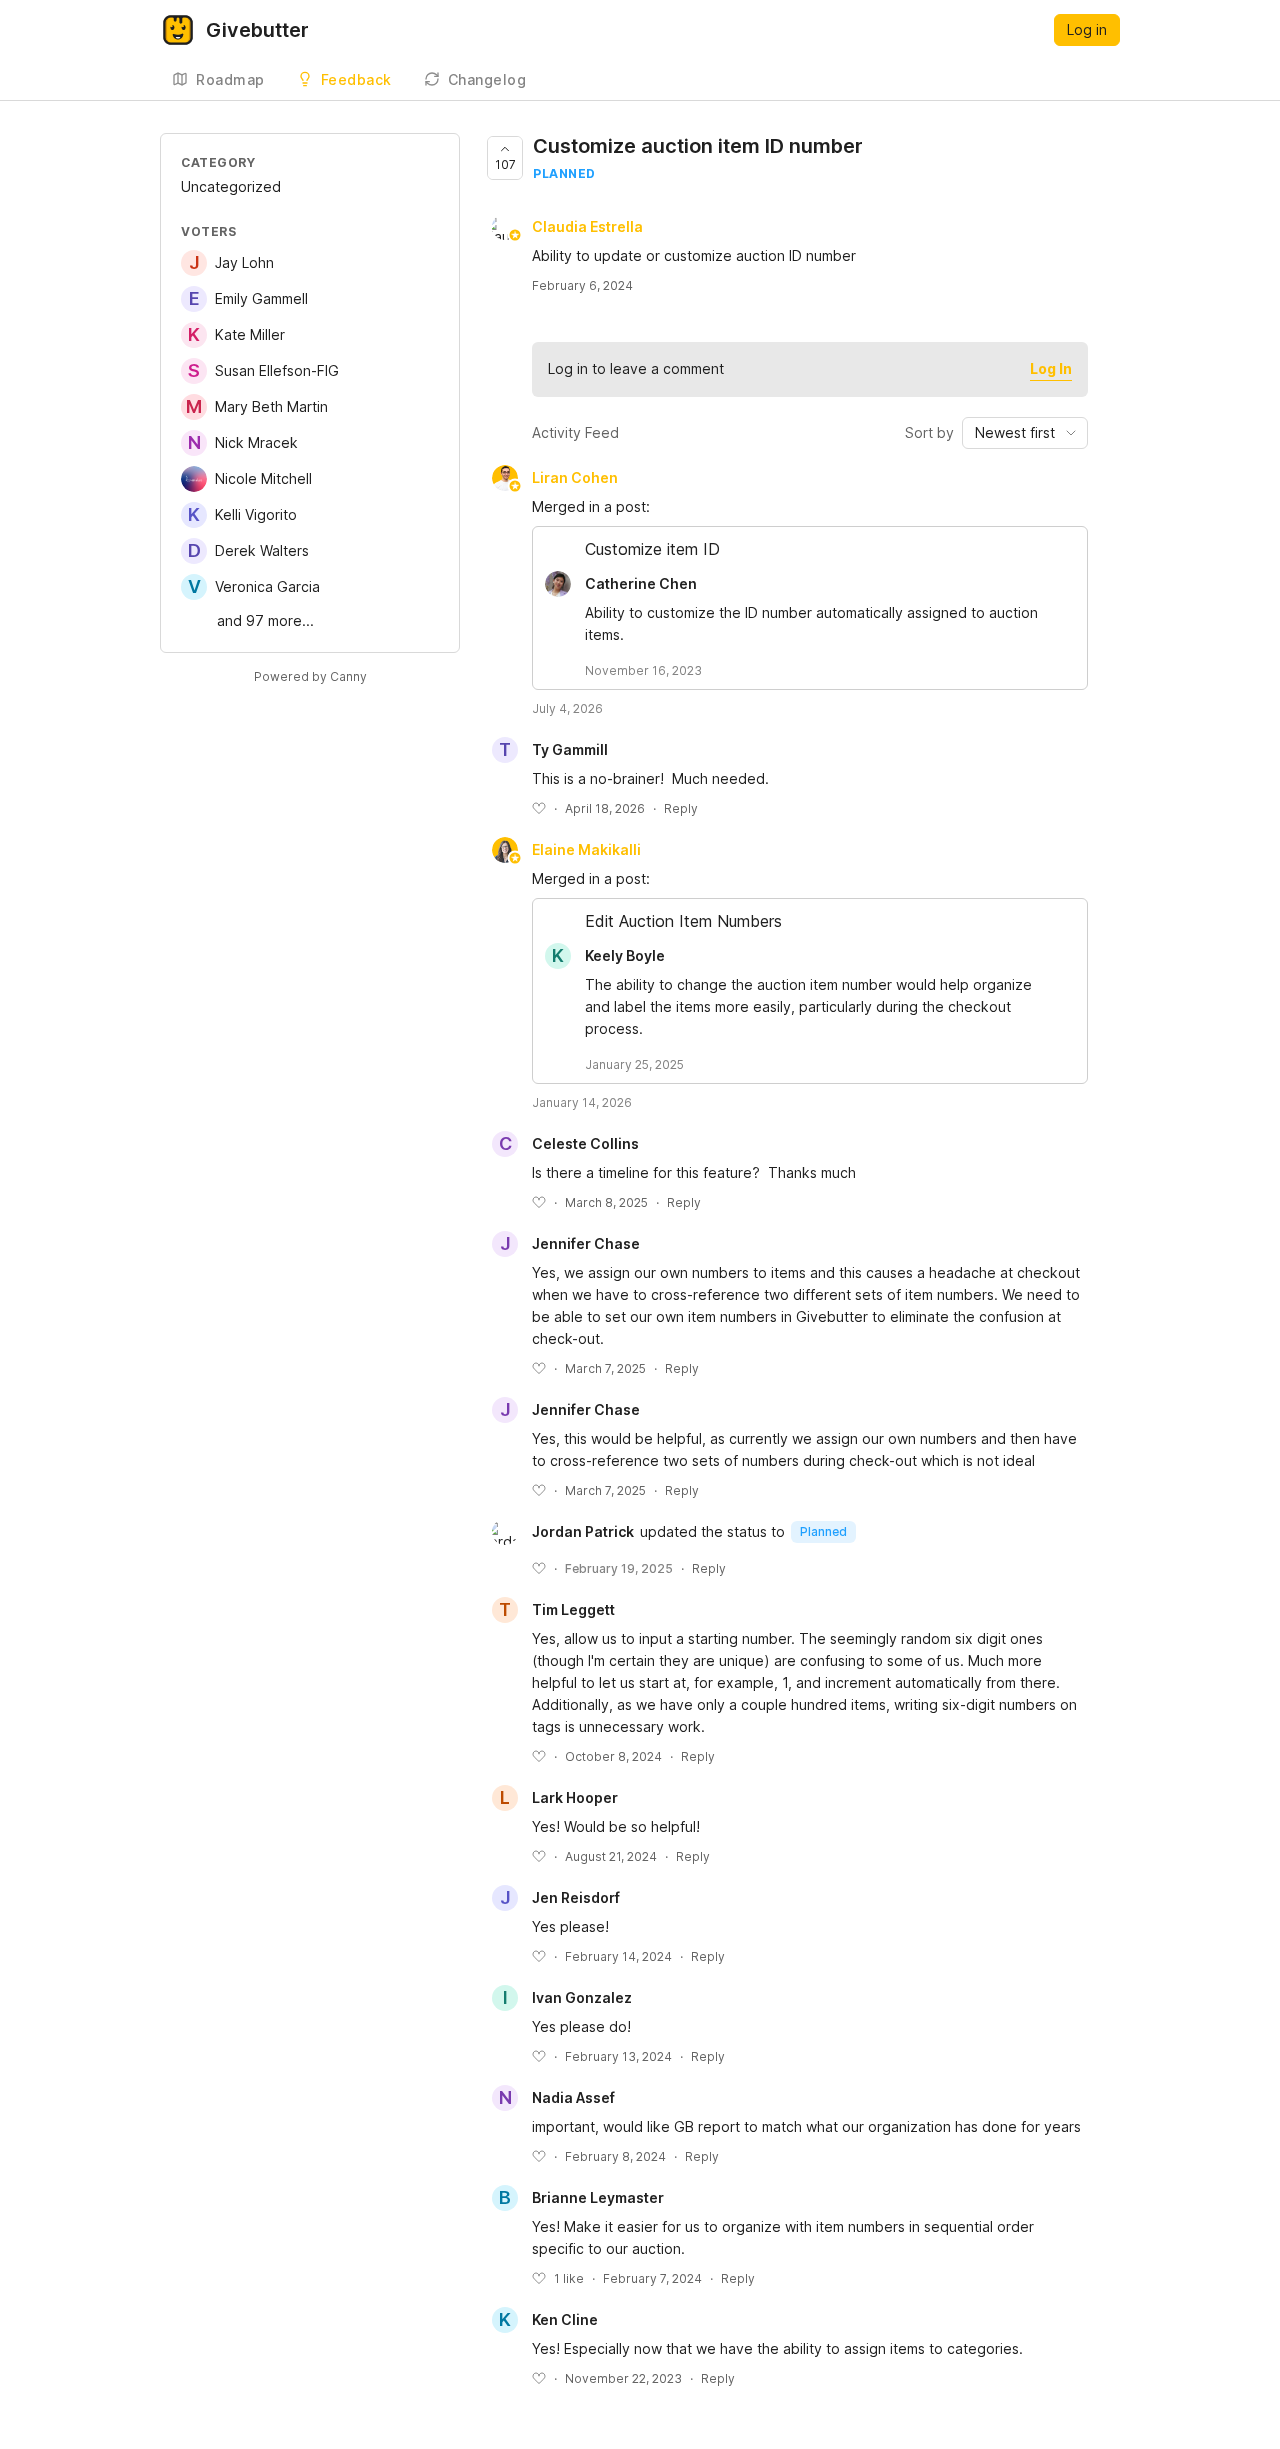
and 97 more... (265, 620)
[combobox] (1025, 433)
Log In (1051, 368)
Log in (1087, 29)
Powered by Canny (310, 676)
